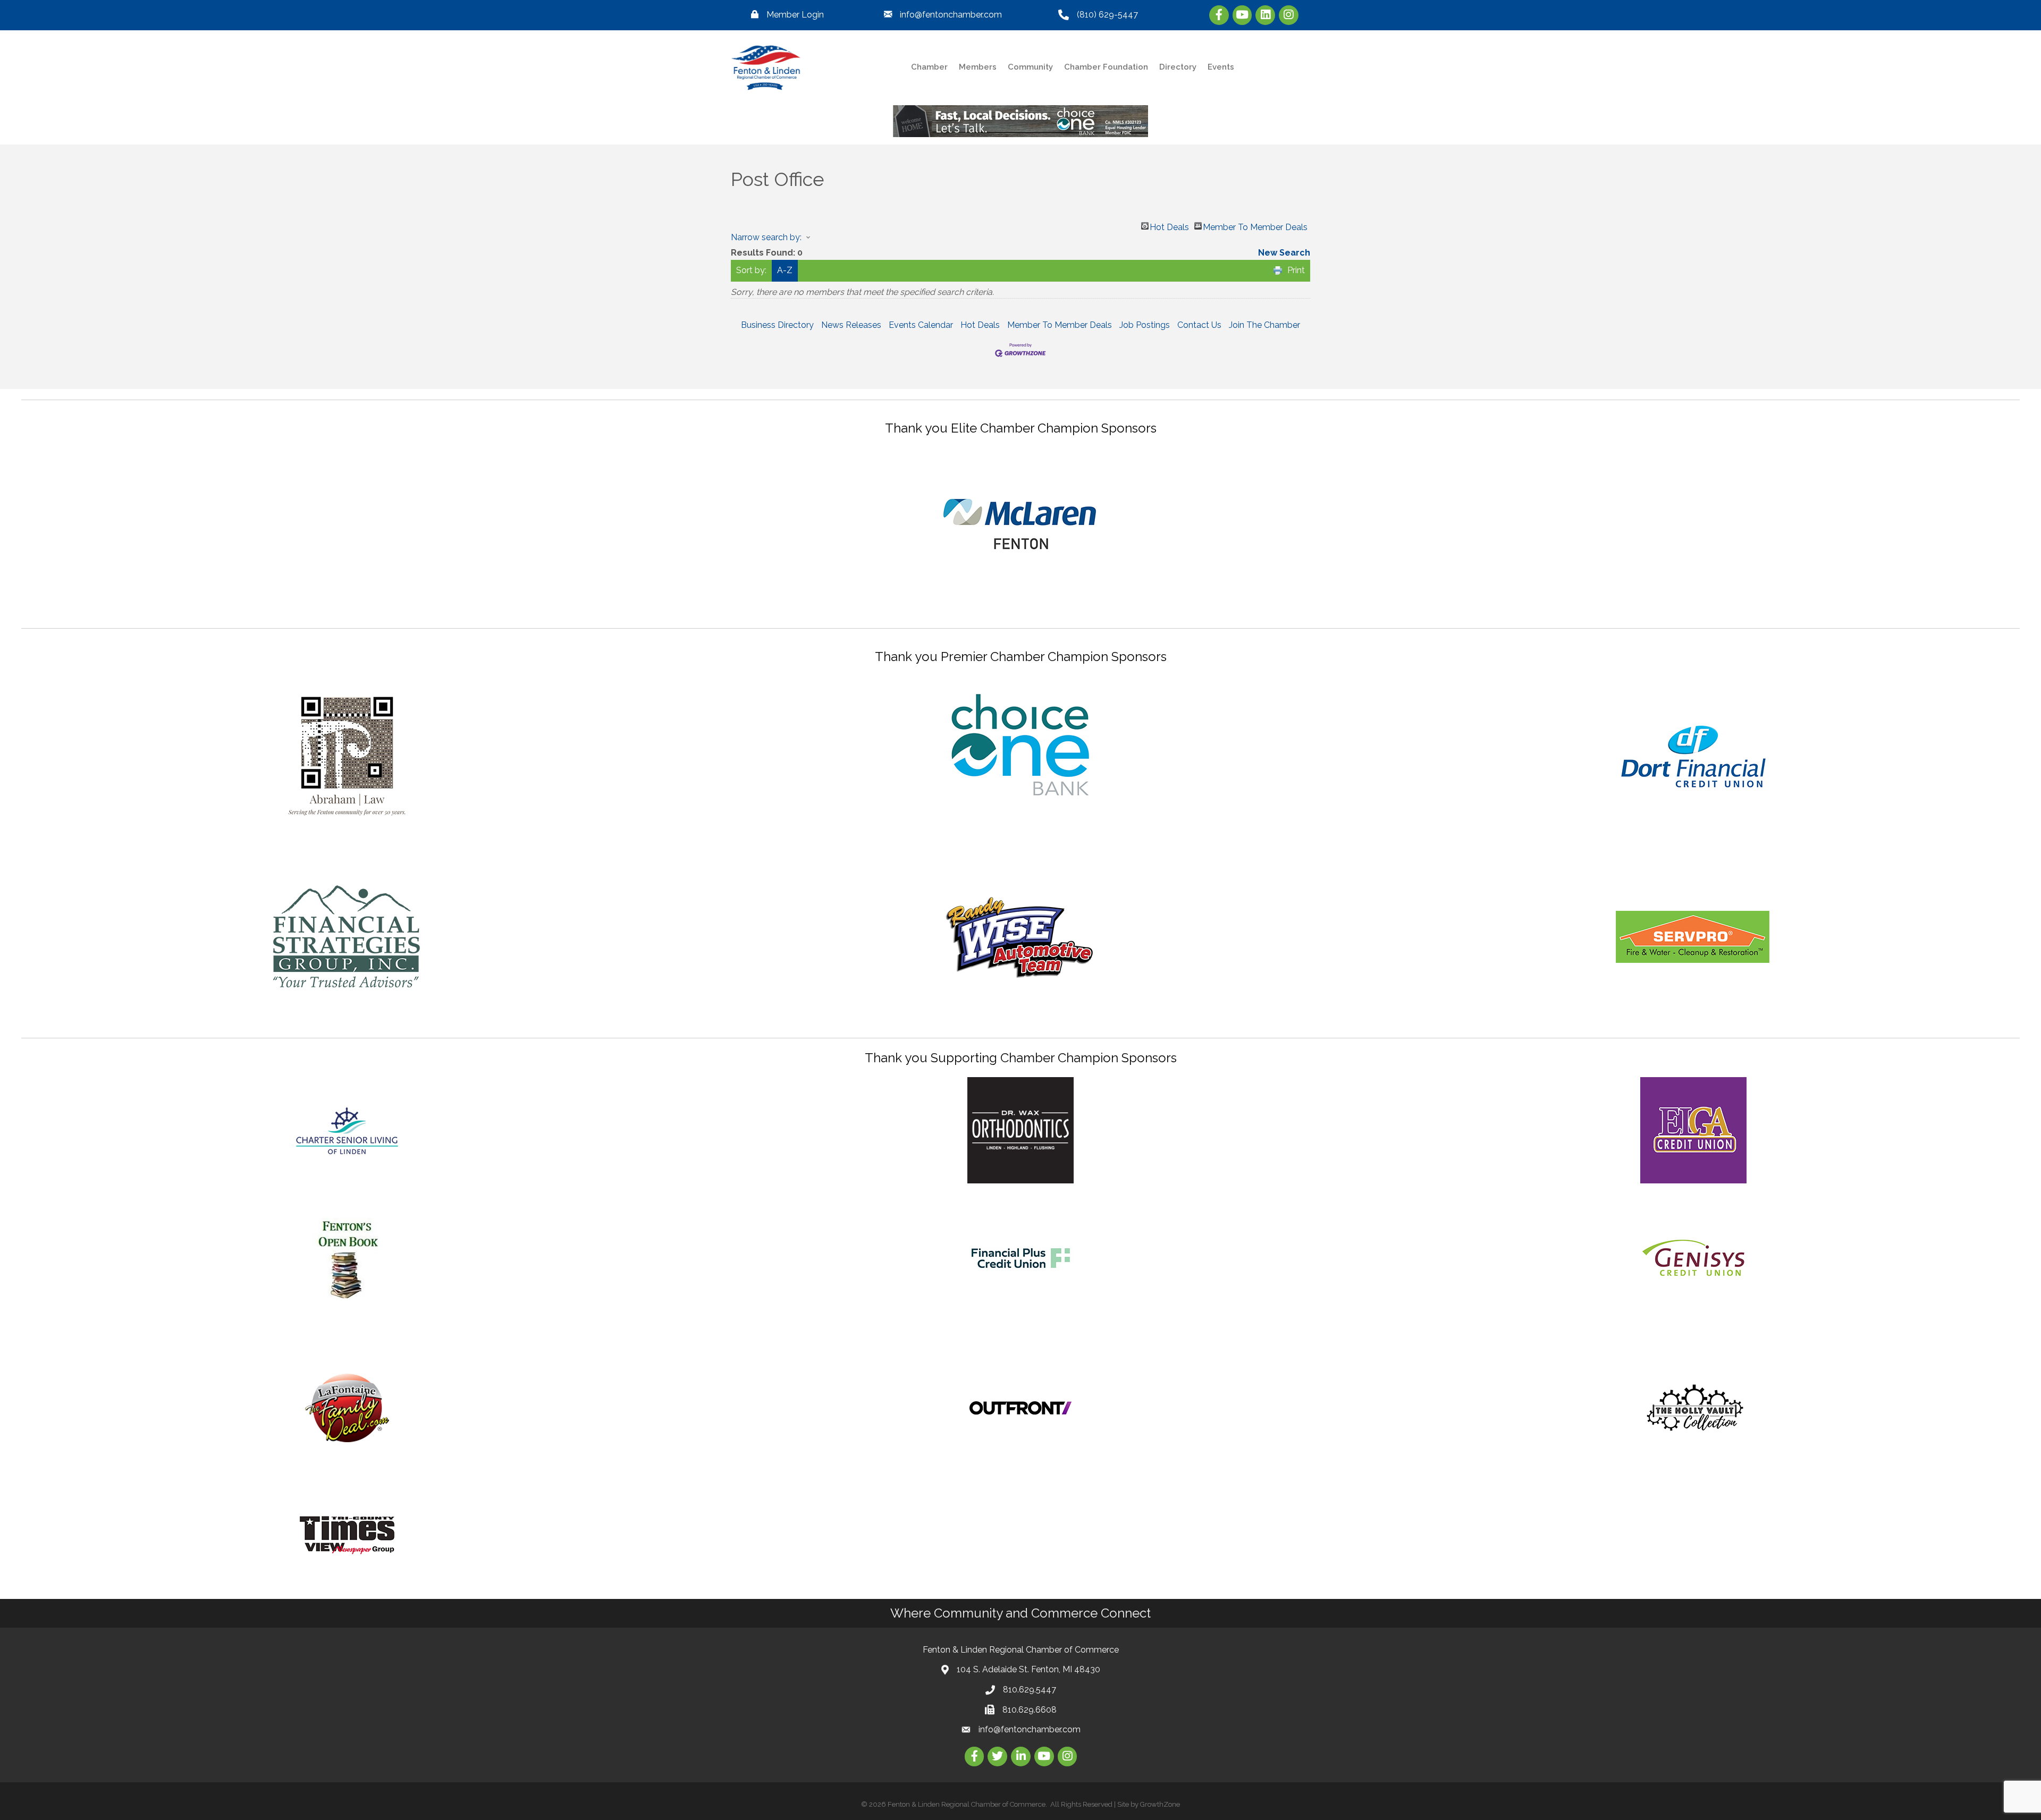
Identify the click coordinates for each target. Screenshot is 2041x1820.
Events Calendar (921, 325)
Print (1296, 270)
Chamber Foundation (1106, 67)
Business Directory (777, 325)
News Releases (851, 325)
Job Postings (1145, 325)
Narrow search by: (766, 237)
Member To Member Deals (1255, 226)
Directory (1178, 67)
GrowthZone (1160, 1804)
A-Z (785, 270)
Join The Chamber (1264, 325)
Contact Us (1199, 325)
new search (1284, 253)
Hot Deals (1169, 226)
